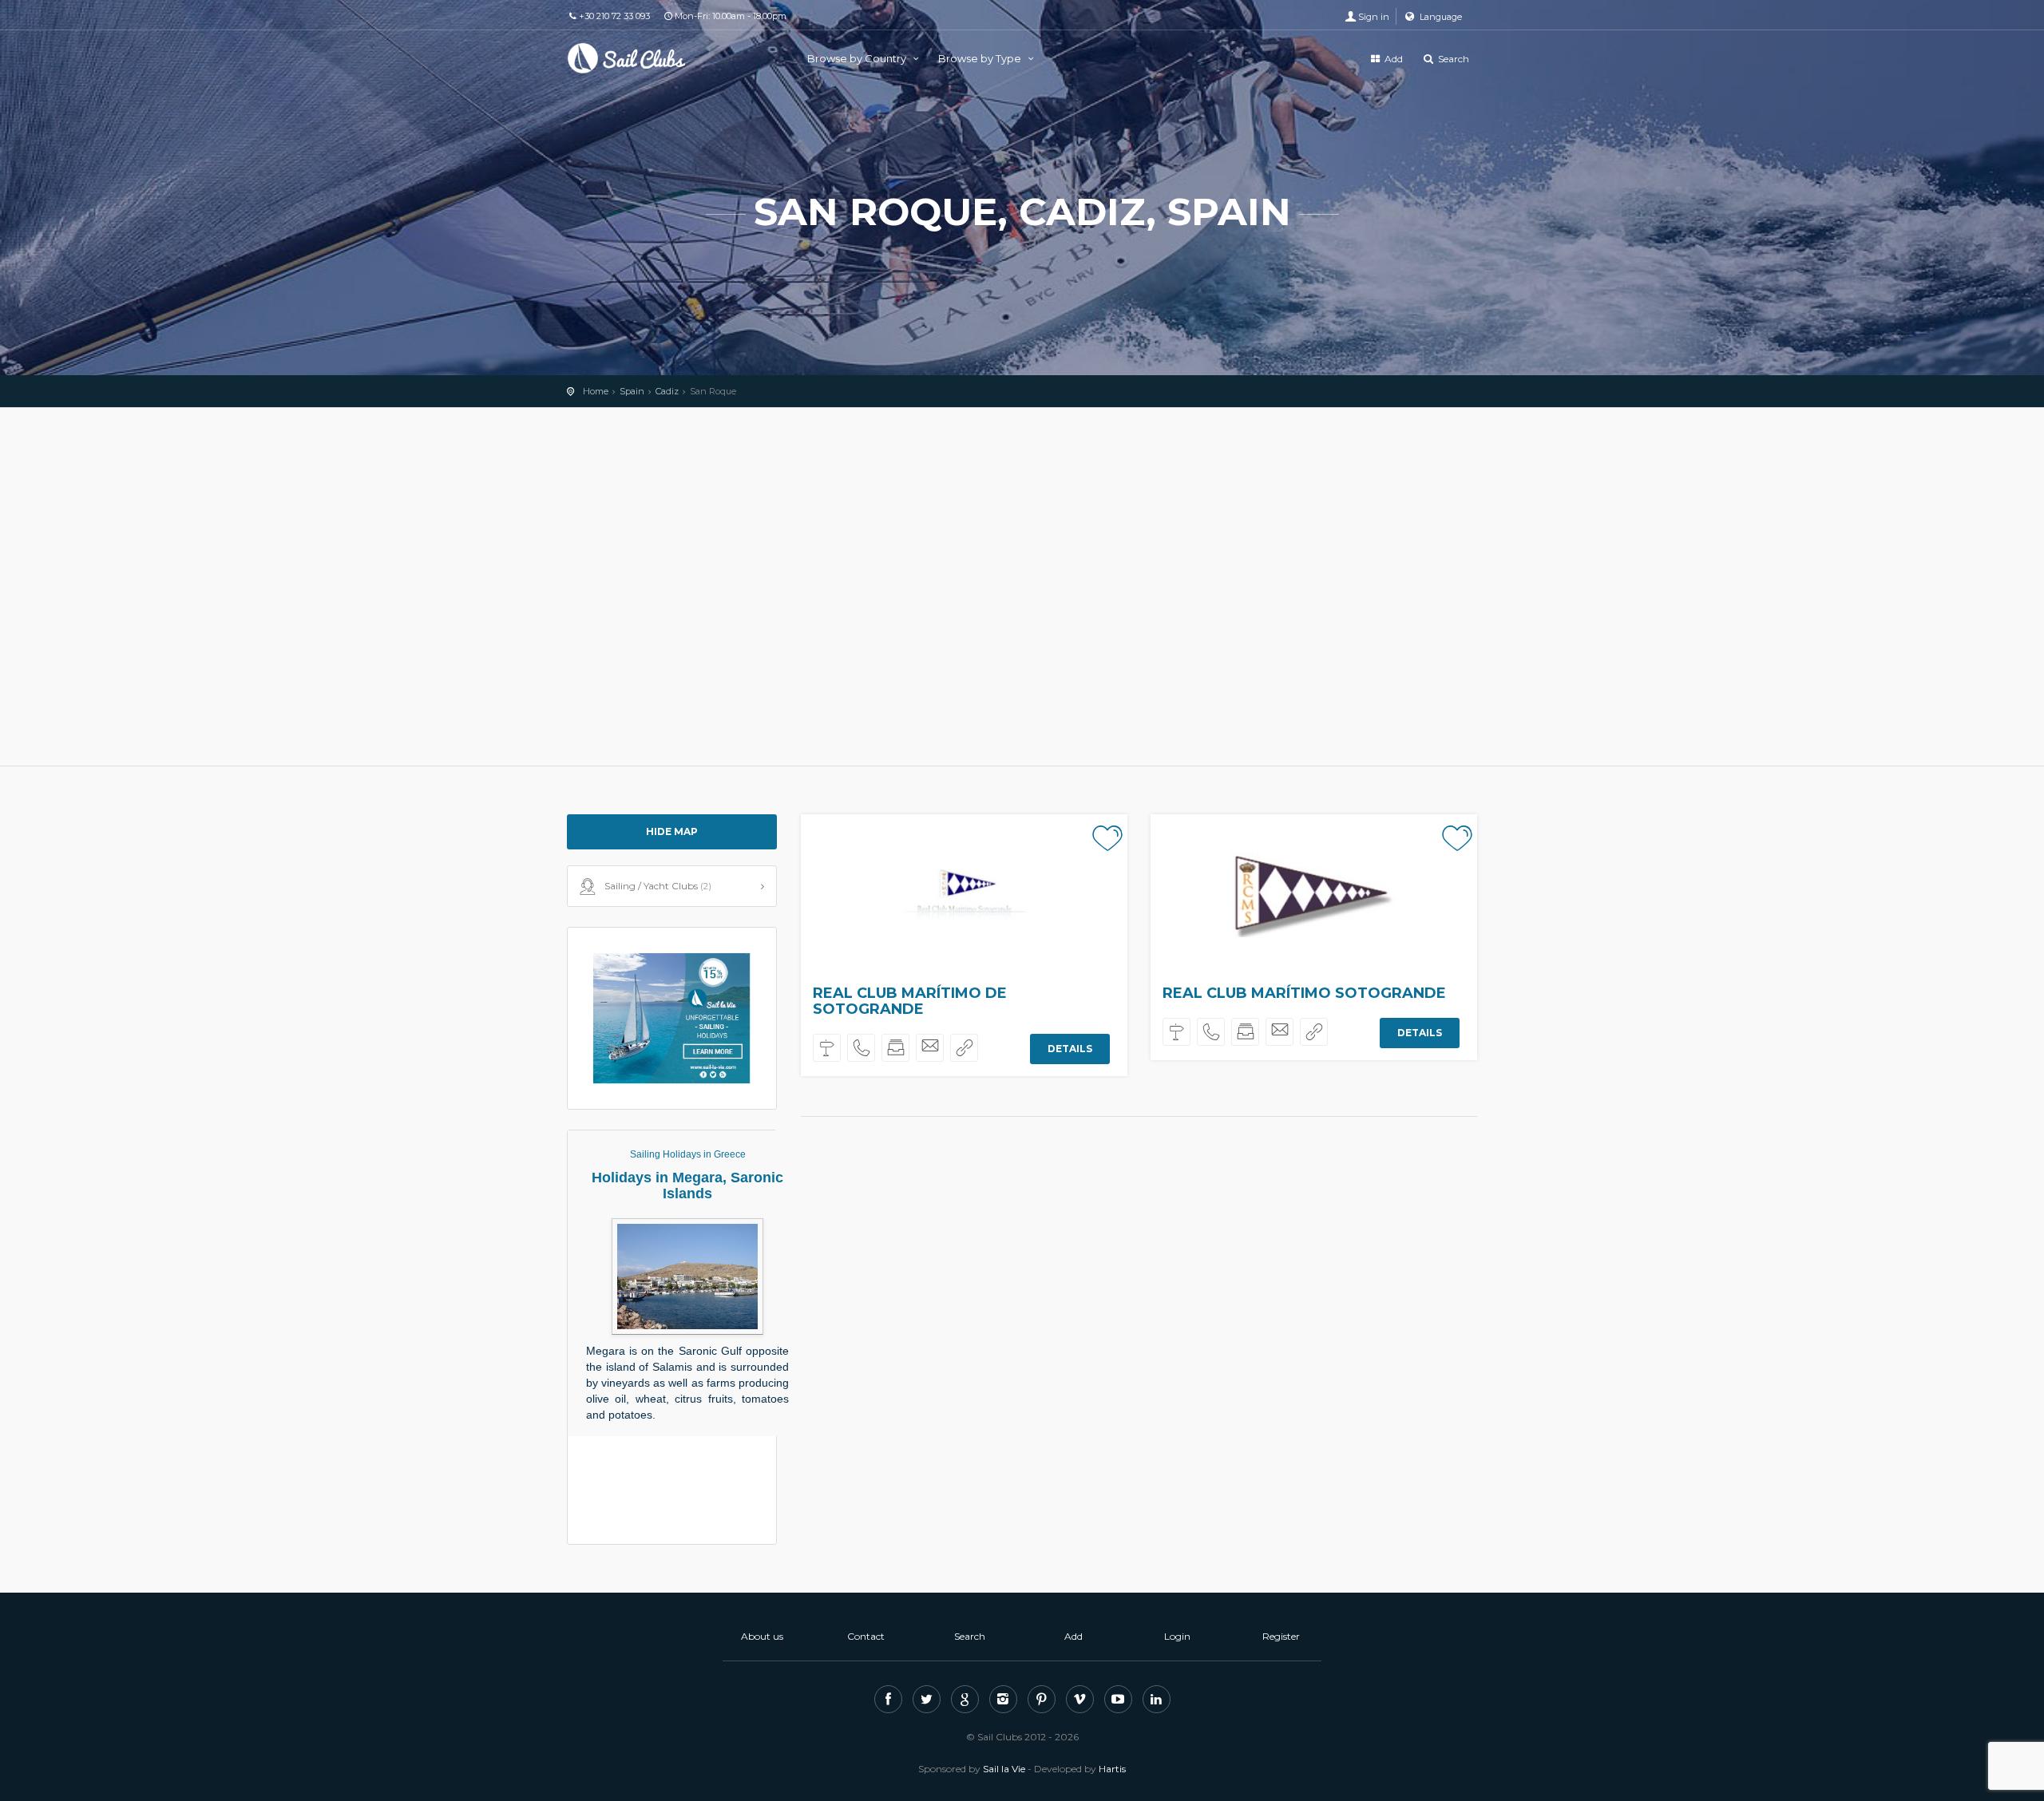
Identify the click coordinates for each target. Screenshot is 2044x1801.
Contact (866, 1636)
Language (1440, 17)
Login (1177, 1636)
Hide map (672, 831)
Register (1281, 1636)
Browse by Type (981, 58)
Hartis (1112, 1769)
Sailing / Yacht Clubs (658, 886)
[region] (1022, 587)
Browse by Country (858, 58)
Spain (632, 391)
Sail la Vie (1004, 1769)
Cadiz (667, 391)
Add (1392, 59)
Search (1452, 59)
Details (1070, 1049)
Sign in (1374, 17)
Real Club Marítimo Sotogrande (1304, 993)
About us (762, 1636)
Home (596, 391)
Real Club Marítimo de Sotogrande (910, 1001)
